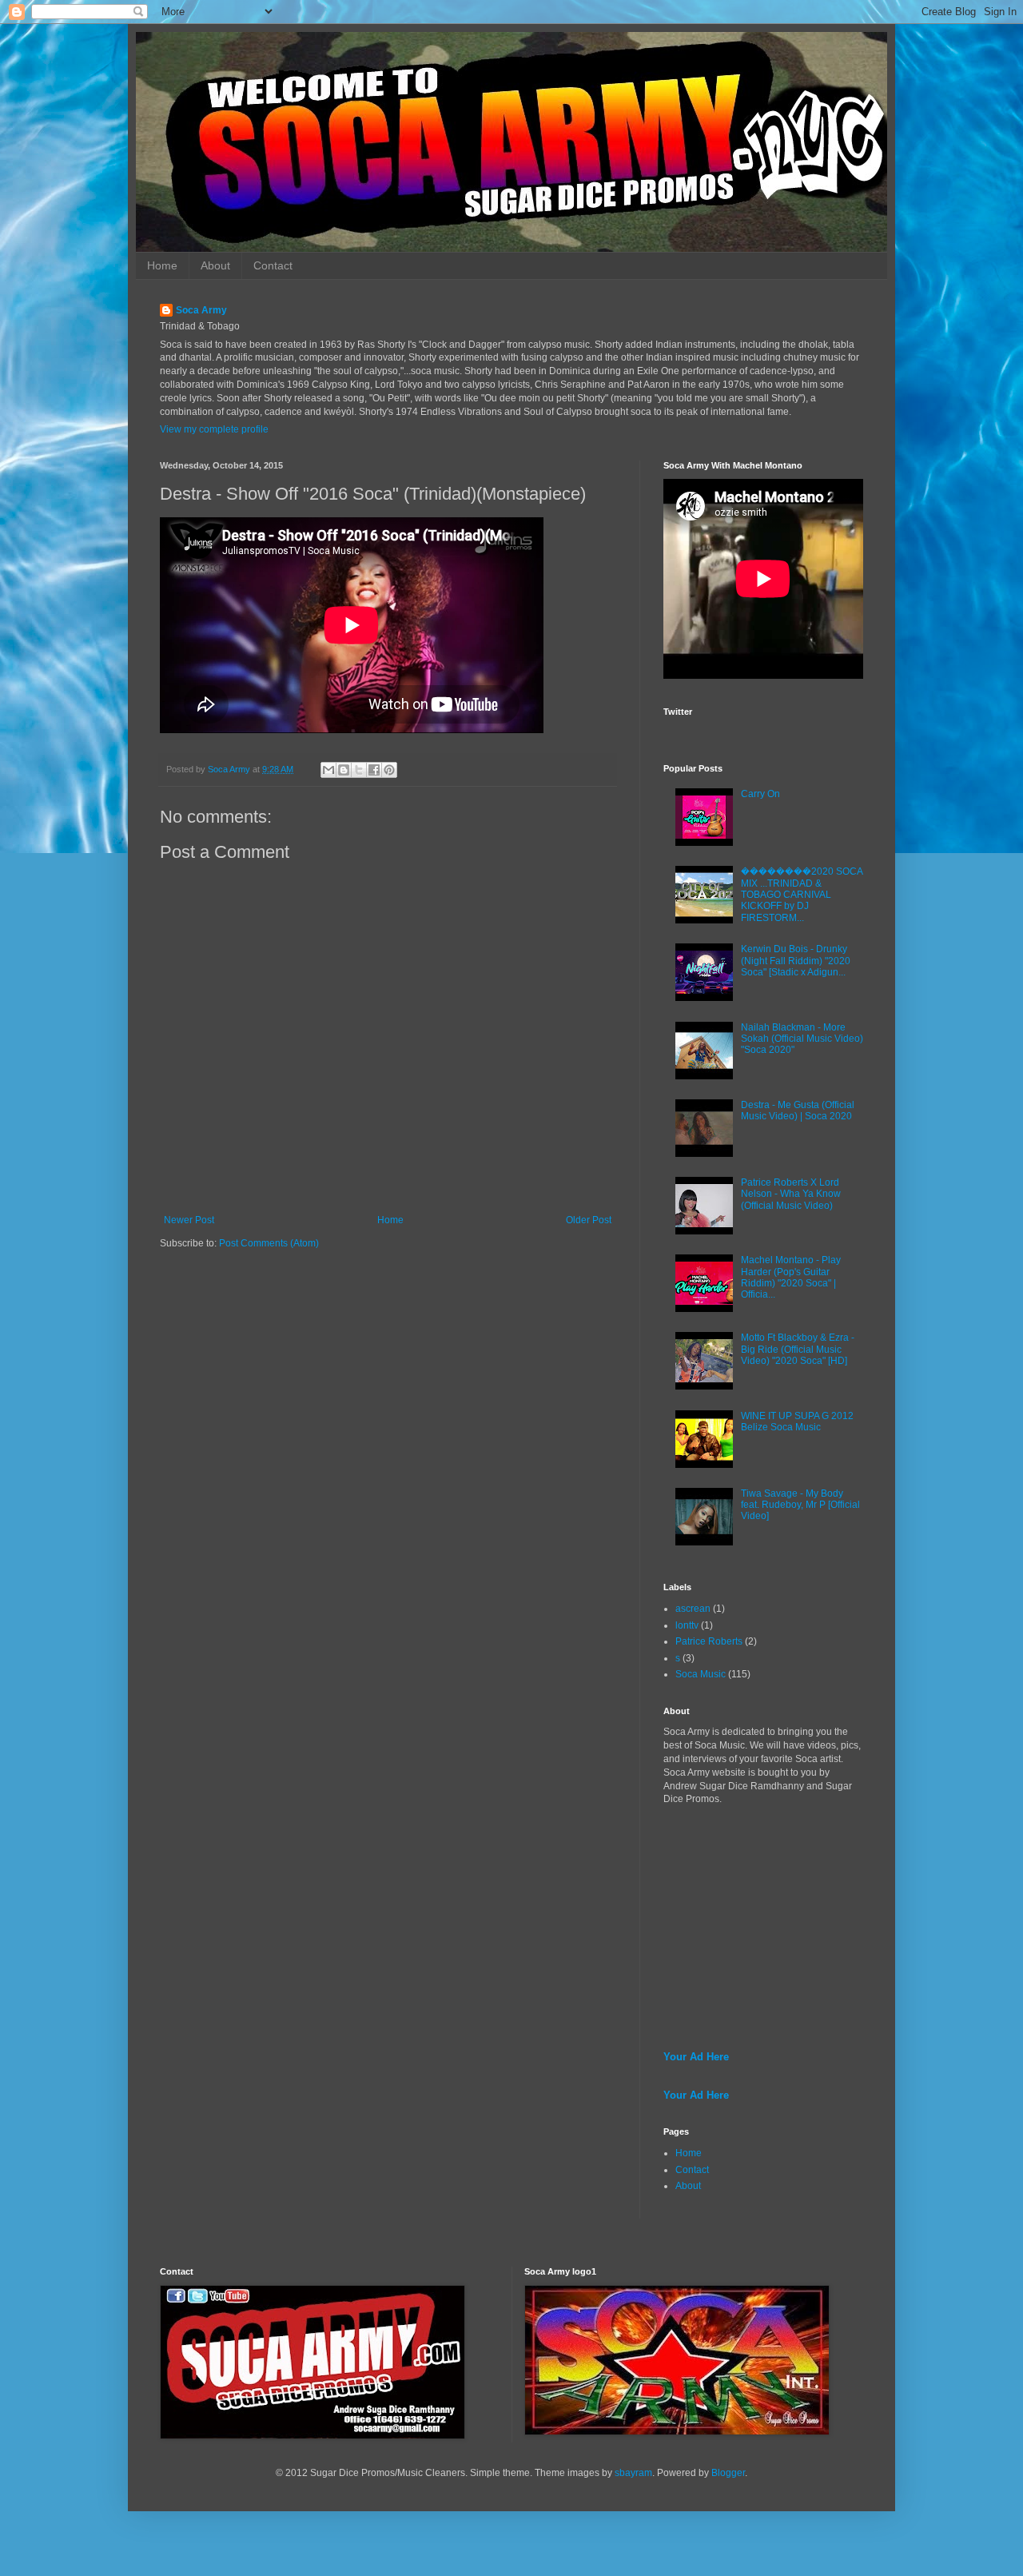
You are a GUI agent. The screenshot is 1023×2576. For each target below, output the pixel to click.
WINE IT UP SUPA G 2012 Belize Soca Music (797, 1422)
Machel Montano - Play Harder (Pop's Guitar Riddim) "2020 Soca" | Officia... (791, 1277)
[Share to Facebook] (374, 770)
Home (162, 265)
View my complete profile (214, 429)
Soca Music (701, 1674)
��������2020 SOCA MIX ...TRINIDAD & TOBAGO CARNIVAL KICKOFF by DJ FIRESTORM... (802, 895)
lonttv (687, 1625)
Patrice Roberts (709, 1641)
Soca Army (201, 310)
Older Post (589, 1220)
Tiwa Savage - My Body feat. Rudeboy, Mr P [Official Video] (800, 1505)
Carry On (760, 794)
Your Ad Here (696, 2057)
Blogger (728, 2473)
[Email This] (328, 770)
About (215, 265)
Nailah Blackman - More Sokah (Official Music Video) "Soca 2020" (802, 1039)
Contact (273, 265)
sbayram (633, 2473)
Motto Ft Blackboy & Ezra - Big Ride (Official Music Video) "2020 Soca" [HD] (798, 1349)
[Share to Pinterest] (389, 770)
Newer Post (189, 1220)
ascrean (693, 1609)
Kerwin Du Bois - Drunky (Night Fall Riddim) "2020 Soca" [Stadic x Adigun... (796, 961)
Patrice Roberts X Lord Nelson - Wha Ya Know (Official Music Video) (791, 1194)
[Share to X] (359, 770)
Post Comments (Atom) (269, 1243)
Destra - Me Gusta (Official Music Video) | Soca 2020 (798, 1111)
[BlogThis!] (344, 770)
